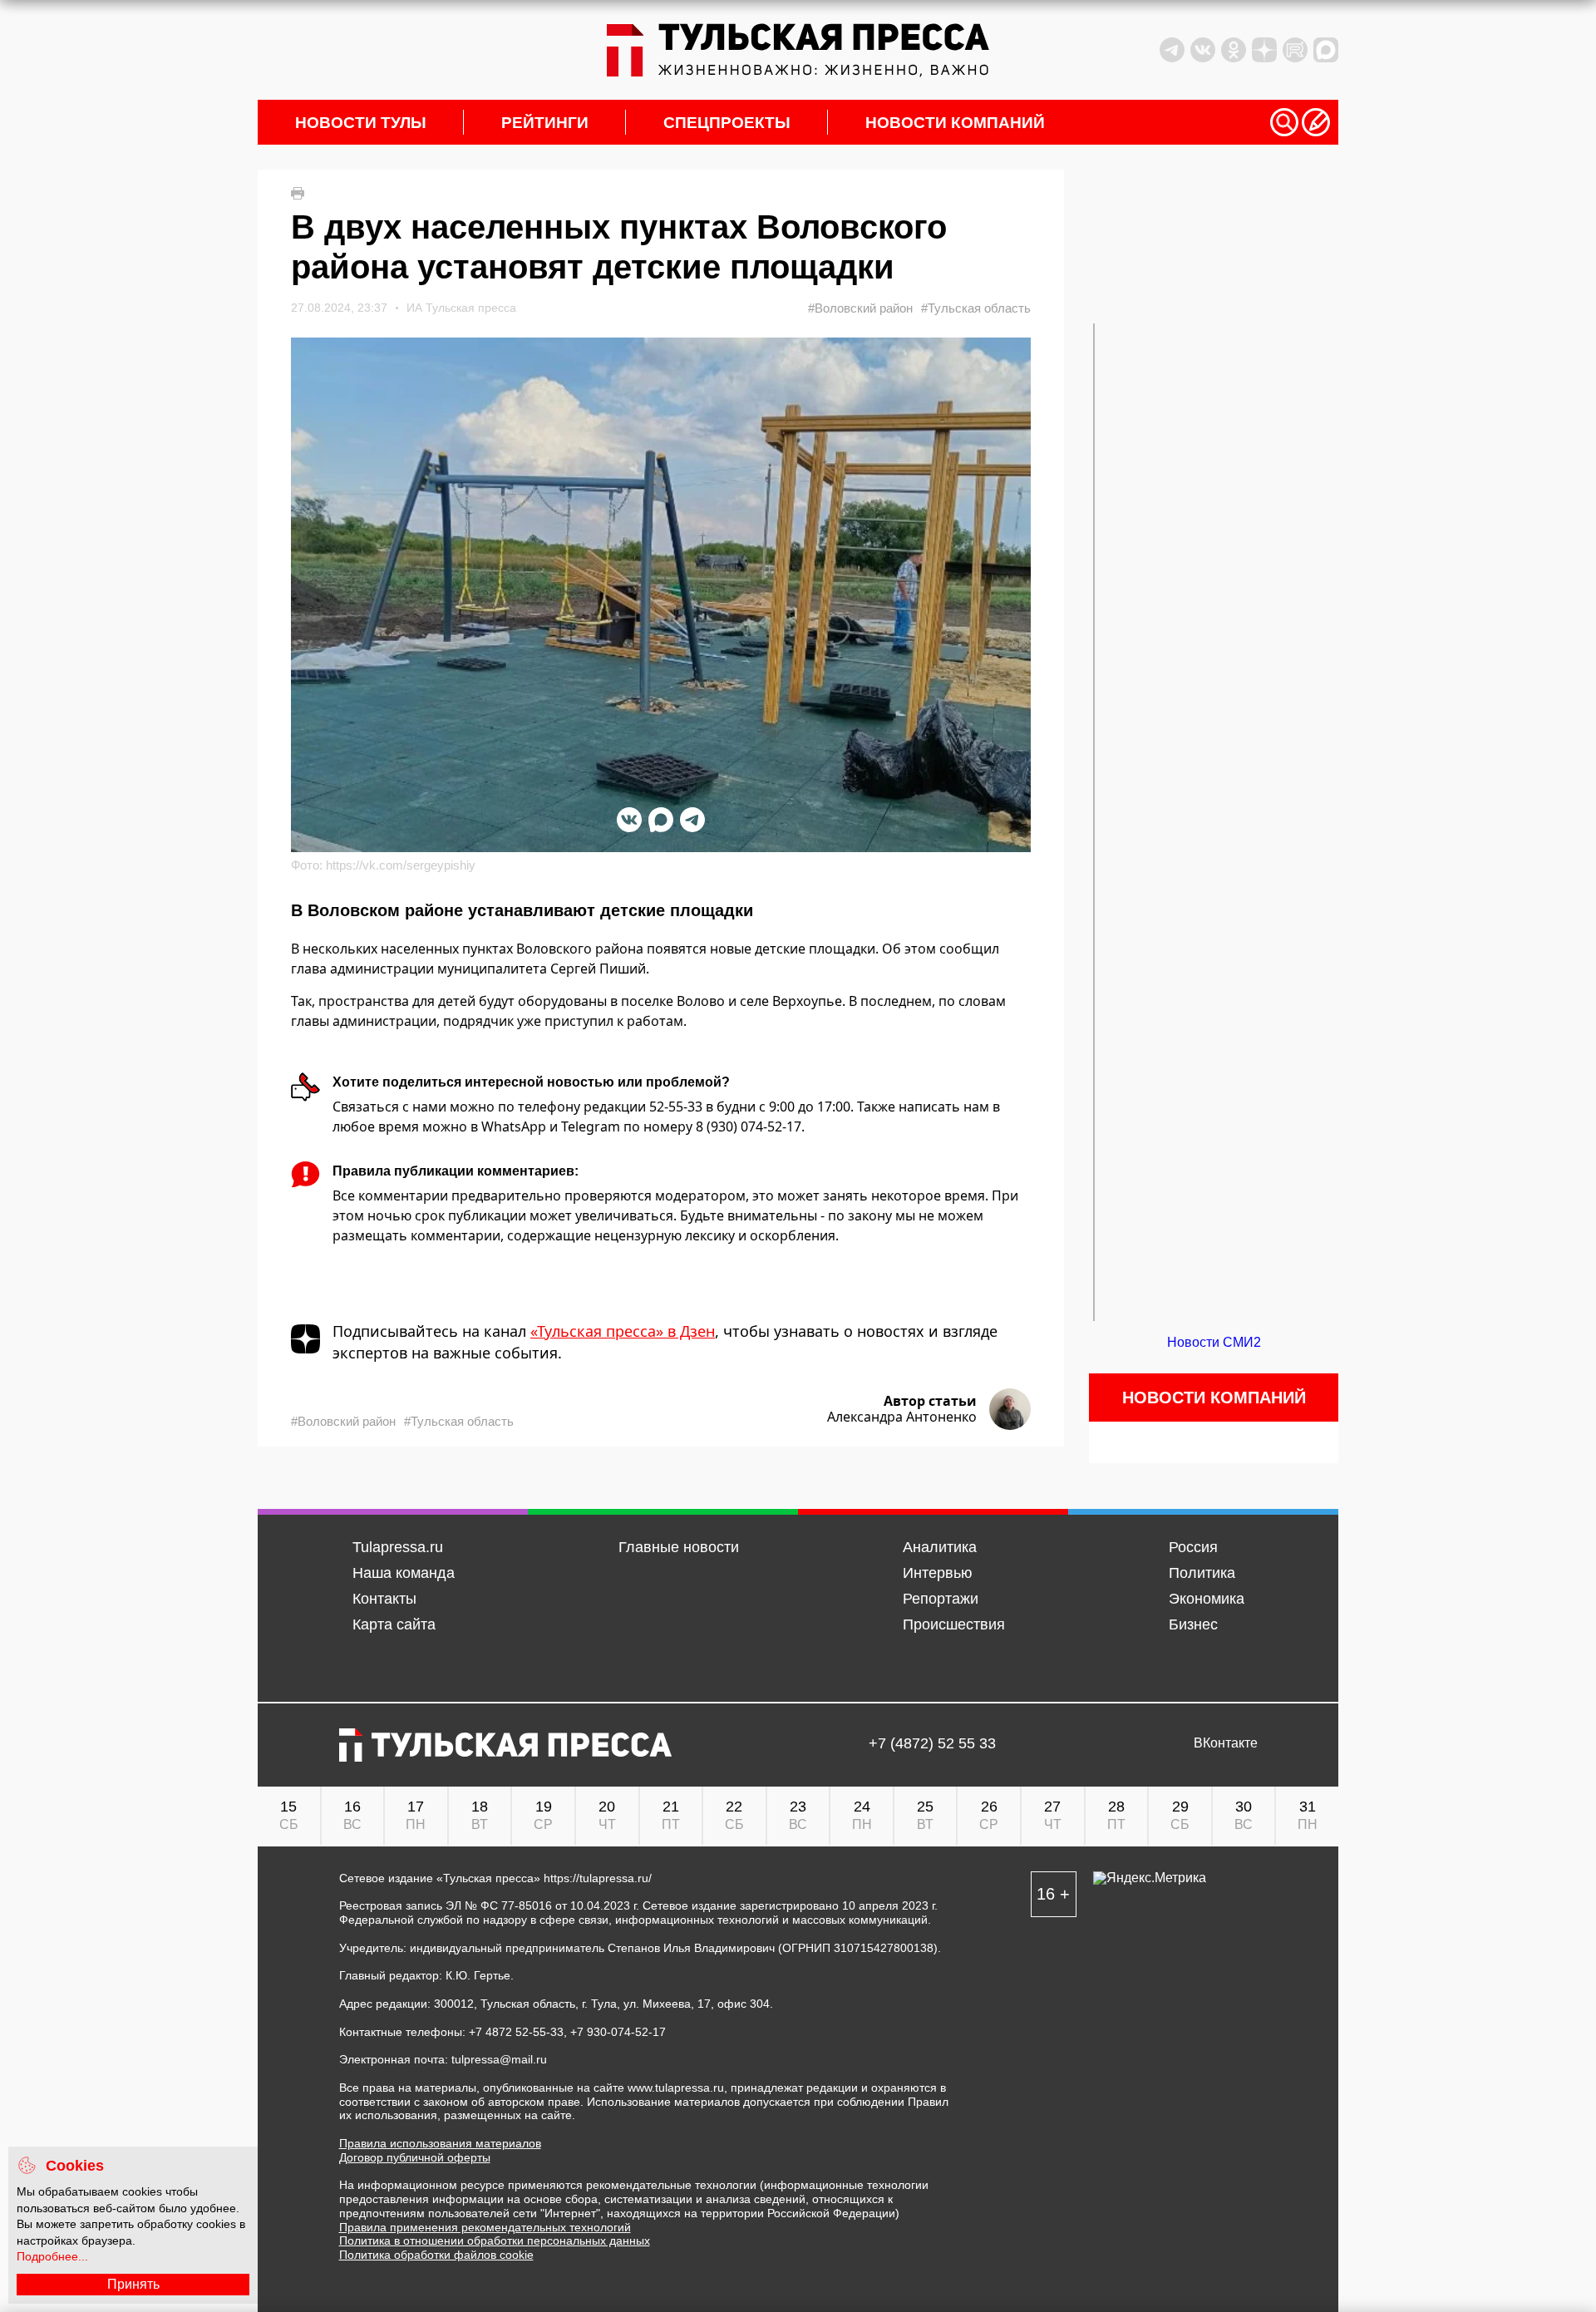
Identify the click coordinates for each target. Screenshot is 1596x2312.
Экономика (1207, 1599)
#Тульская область (976, 308)
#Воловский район (860, 308)
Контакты (384, 1599)
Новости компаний (955, 123)
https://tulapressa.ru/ (598, 1878)
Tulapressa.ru (398, 1547)
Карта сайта (394, 1624)
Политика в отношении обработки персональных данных (495, 2241)
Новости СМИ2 (1214, 1342)
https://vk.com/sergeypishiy (401, 865)
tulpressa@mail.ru (499, 2059)
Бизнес (1193, 1624)
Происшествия (954, 1624)
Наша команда (404, 1573)
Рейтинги (545, 123)
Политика (1202, 1573)
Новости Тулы (361, 123)
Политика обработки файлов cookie (436, 2255)
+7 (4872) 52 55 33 (932, 1744)
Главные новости (679, 1547)
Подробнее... (52, 2256)
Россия (1193, 1547)
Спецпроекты (727, 123)
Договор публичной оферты (415, 2157)
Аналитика (940, 1547)
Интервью (938, 1573)
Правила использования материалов (440, 2143)
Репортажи (941, 1599)
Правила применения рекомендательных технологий (485, 2227)
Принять (133, 2284)
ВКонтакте (1226, 1743)
